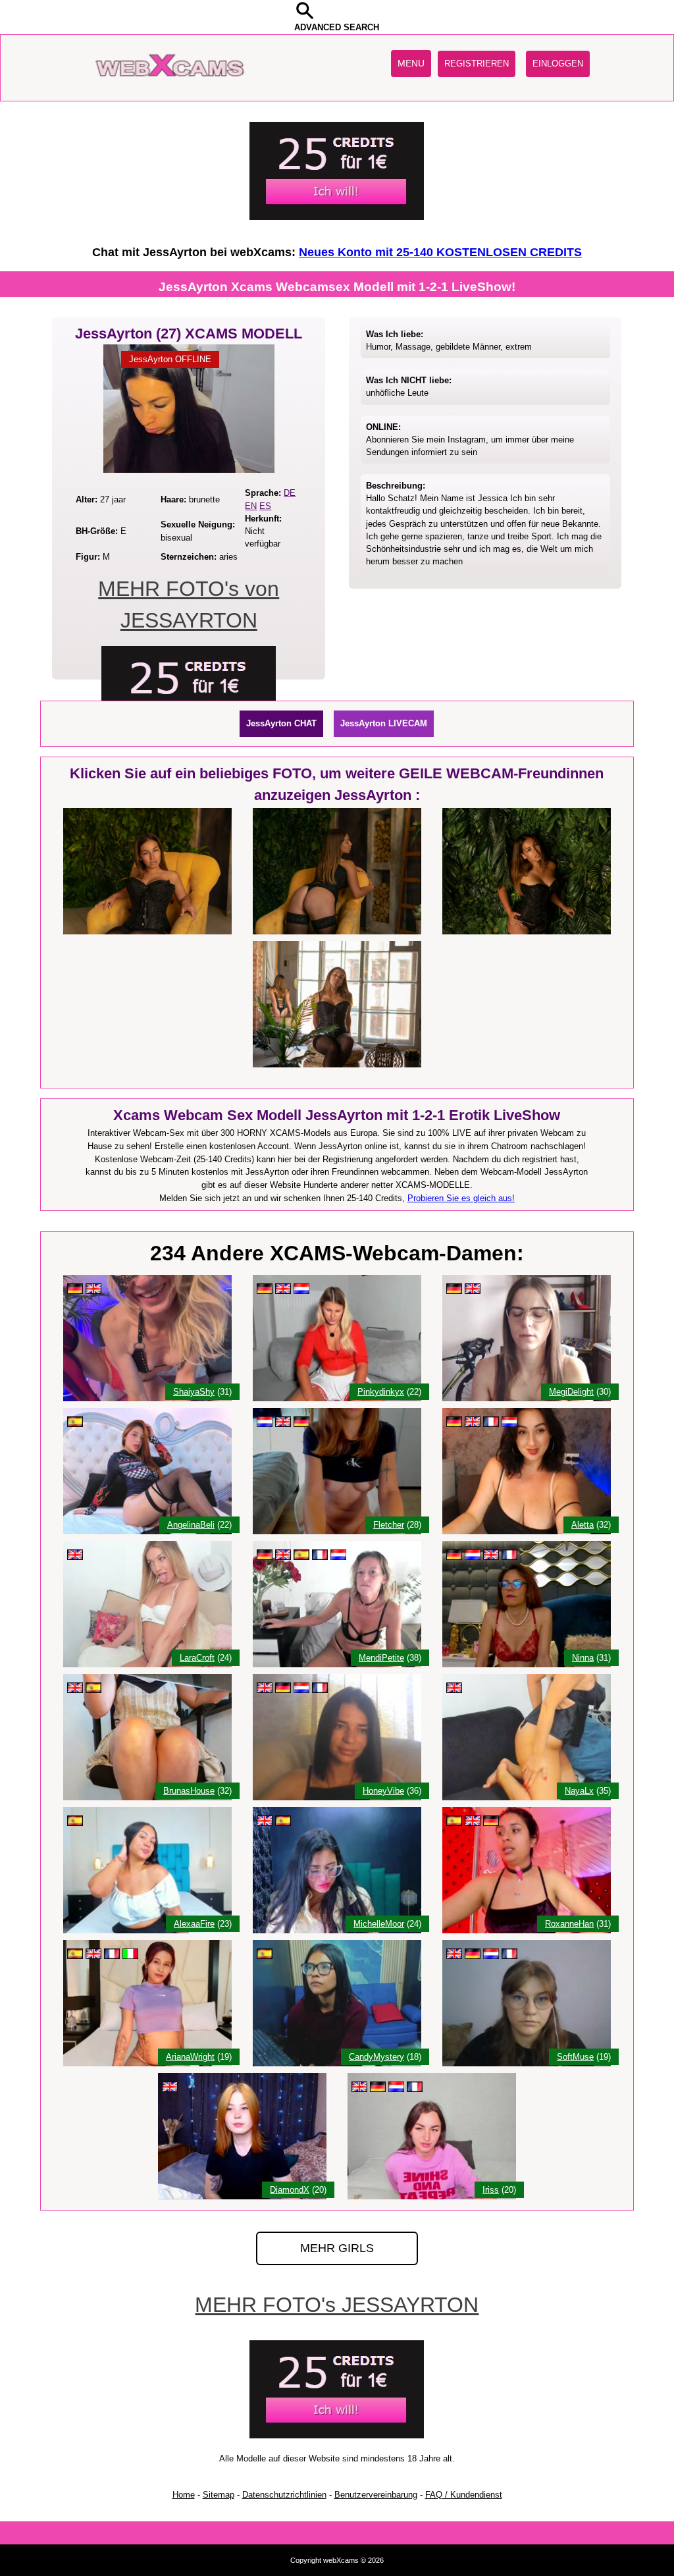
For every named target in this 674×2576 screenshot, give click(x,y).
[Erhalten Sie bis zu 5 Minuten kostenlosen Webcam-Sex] (337, 217)
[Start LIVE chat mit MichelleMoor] (337, 1930)
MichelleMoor (379, 1924)
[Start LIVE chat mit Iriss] (432, 2196)
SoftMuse (575, 2057)
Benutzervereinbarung (376, 2495)
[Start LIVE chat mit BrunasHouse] (147, 1797)
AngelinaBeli (191, 1525)
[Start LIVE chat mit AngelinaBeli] (147, 1531)
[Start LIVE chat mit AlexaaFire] (147, 1930)
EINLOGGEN (558, 64)
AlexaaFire (194, 1924)
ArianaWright (190, 2057)
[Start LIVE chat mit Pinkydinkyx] (337, 1398)
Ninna (583, 1658)
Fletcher (389, 1525)
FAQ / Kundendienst (464, 2495)
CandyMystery (376, 2057)
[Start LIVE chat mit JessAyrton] (189, 470)
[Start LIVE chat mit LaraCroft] (147, 1664)
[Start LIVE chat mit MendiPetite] (337, 1664)
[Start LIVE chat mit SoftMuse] (527, 2063)
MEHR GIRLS (337, 2248)
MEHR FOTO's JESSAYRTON (337, 2305)
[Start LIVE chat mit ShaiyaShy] (147, 1398)
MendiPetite (381, 1658)
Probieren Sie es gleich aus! (461, 1198)
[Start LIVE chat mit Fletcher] (337, 1531)
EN (251, 506)
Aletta (583, 1525)
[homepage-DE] (172, 89)
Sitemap (219, 2495)
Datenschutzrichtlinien (284, 2495)
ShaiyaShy (194, 1392)
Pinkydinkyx (381, 1392)
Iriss (491, 2190)
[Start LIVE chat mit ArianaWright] (147, 2063)
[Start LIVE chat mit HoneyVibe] (337, 1797)
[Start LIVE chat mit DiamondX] (242, 2196)
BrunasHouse (189, 1791)
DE (290, 493)
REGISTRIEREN (477, 64)
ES (265, 506)
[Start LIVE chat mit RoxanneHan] (527, 1930)
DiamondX (290, 2190)
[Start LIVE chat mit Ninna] (527, 1664)
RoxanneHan (569, 1924)
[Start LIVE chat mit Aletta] (527, 1531)
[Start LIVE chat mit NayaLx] (527, 1797)
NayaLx (579, 1791)
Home (184, 2495)
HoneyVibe (383, 1791)
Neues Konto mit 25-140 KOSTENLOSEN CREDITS (440, 252)
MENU (411, 63)
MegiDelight (571, 1392)
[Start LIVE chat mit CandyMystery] (337, 2063)
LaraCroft (197, 1658)
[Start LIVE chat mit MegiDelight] (527, 1398)
